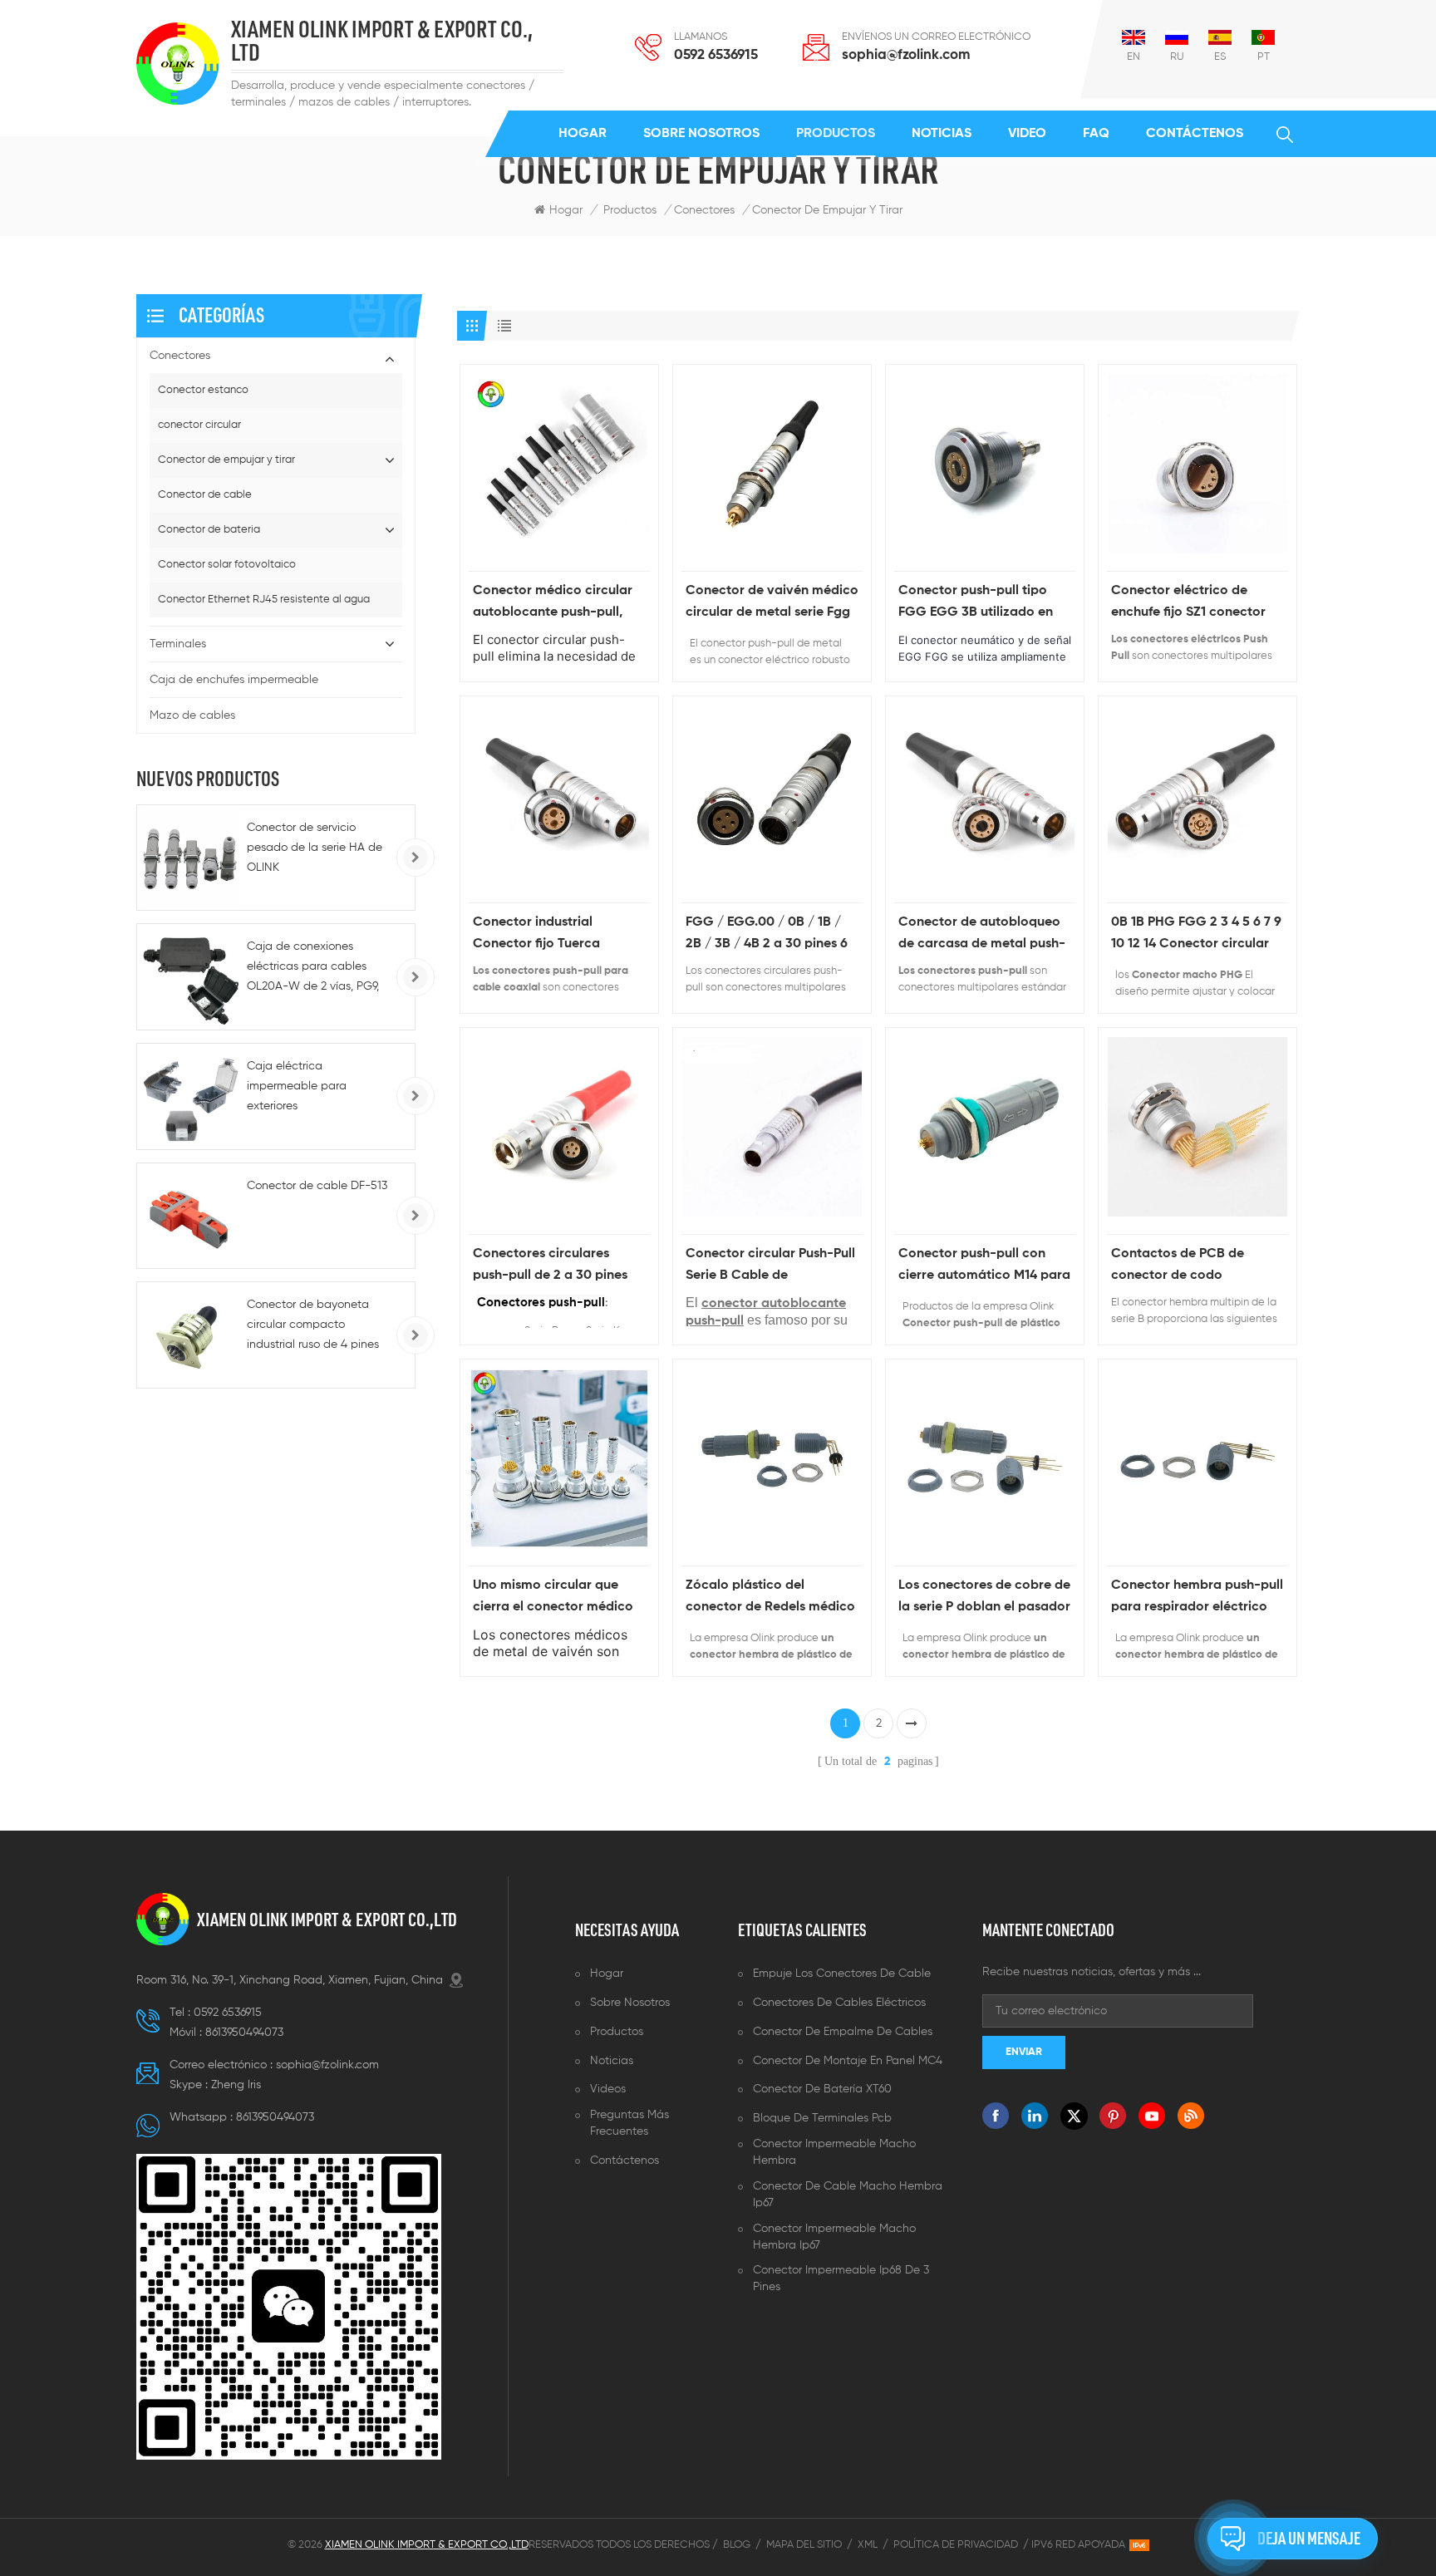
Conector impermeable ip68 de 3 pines (841, 2279)
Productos (836, 134)
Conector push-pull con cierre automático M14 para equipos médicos (984, 1267)
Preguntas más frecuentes (629, 2123)
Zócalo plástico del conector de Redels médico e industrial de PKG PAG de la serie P (770, 1598)
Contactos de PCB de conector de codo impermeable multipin (1179, 1267)
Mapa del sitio (804, 2545)
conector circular (199, 425)
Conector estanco (203, 390)
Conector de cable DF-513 (317, 1186)
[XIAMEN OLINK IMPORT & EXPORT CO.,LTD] (177, 64)
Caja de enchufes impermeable (234, 680)
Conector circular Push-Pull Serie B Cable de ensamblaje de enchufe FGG (770, 1267)
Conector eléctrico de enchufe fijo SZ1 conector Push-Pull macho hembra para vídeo (1188, 604)
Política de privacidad (956, 2545)
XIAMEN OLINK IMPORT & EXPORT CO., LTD (382, 42)
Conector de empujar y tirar (226, 460)
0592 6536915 (716, 55)
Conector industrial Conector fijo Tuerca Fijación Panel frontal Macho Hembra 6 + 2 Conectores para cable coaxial (545, 935)
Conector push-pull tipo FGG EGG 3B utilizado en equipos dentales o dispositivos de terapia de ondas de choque (979, 604)
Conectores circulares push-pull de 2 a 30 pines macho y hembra (550, 1267)
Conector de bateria (209, 530)
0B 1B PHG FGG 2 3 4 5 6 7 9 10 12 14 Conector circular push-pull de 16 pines (1196, 935)
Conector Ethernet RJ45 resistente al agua (264, 600)
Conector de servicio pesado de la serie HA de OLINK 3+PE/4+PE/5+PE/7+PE (315, 850)
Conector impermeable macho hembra (834, 2152)
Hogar (583, 134)
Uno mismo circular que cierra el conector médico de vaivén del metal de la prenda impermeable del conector (553, 1598)
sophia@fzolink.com (906, 55)
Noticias (942, 134)
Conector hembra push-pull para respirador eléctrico (1197, 1596)
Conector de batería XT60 (822, 2089)
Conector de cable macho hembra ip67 (848, 2195)
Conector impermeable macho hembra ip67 (834, 2237)
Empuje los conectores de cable (842, 1974)
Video (1027, 134)
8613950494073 (244, 2033)
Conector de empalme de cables (843, 2032)
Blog (737, 2545)
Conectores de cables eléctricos (839, 2003)
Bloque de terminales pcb (822, 2118)
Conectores (704, 210)
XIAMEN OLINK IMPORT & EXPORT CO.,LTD (327, 1920)
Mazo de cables (192, 715)
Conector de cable (205, 495)
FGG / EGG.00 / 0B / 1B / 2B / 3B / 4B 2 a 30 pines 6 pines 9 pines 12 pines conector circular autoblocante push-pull (767, 935)
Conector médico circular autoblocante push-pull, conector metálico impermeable (553, 604)
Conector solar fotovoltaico (227, 565)
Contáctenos (1195, 134)
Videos (608, 2089)
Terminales (178, 644)
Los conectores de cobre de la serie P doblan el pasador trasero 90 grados (984, 1598)
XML (868, 2545)
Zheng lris (236, 2085)
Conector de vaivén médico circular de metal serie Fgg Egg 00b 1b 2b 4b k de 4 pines (772, 604)
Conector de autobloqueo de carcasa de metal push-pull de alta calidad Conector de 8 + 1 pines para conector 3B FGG (982, 935)
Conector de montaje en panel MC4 (848, 2061)
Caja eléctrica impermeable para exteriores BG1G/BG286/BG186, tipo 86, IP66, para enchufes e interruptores (315, 1088)
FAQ (1096, 134)
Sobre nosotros (701, 134)
